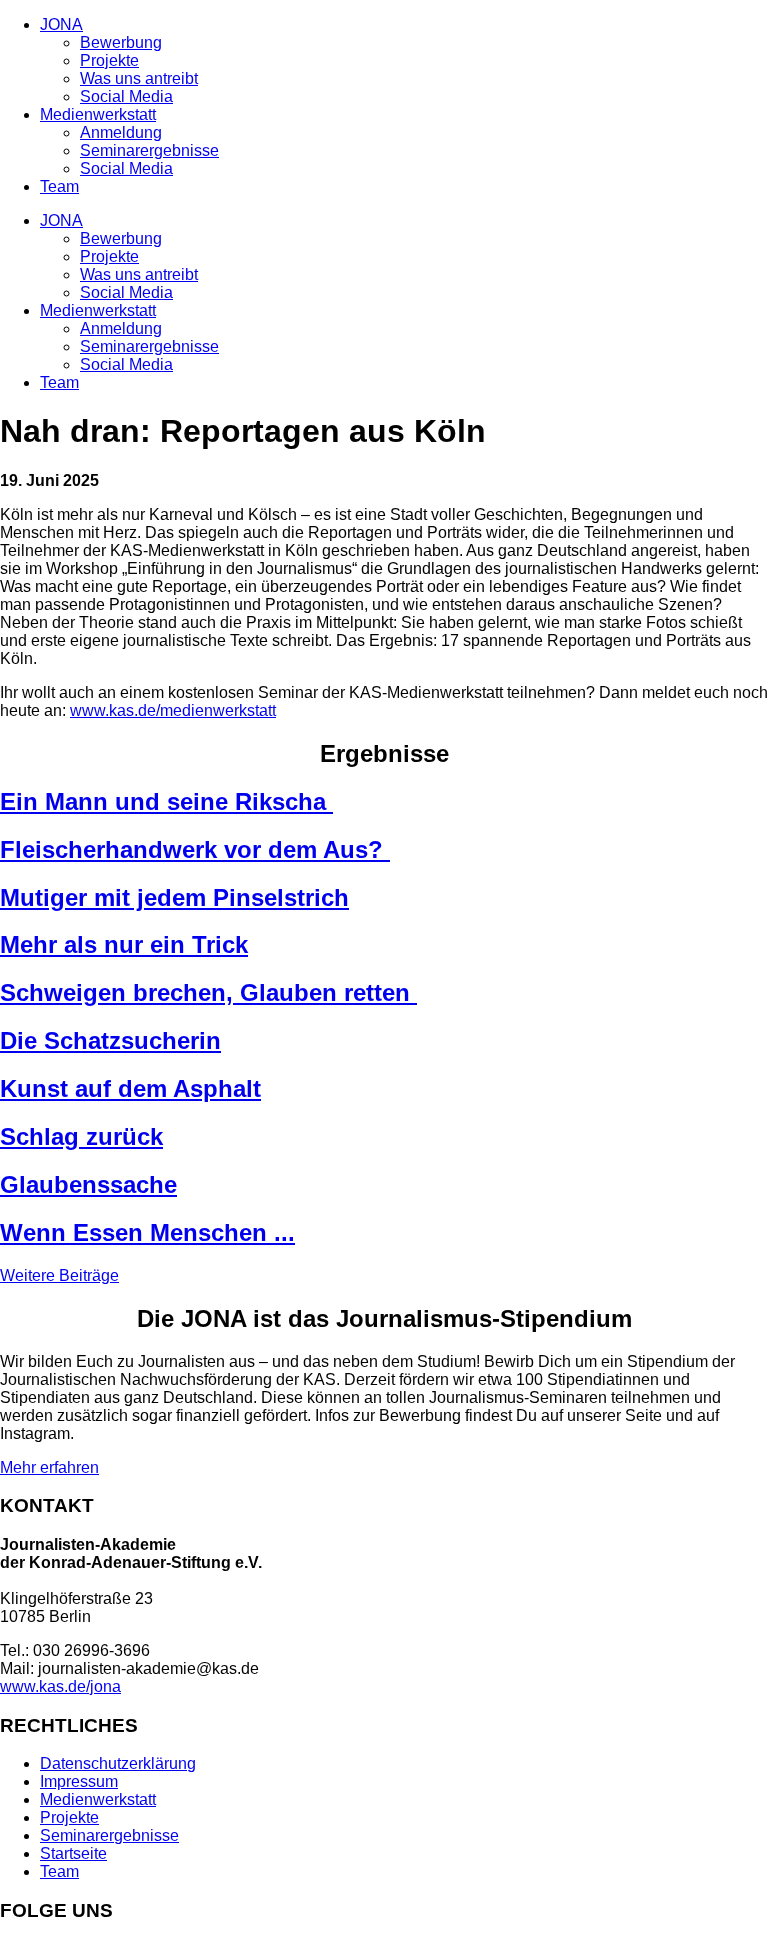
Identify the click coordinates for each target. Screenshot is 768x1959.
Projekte (109, 60)
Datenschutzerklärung (118, 1763)
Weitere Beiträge (59, 1275)
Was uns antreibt (139, 78)
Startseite (73, 1853)
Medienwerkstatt (98, 114)
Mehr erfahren (49, 1467)
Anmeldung (121, 132)
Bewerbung (121, 42)
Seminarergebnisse (149, 150)
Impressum (79, 1781)
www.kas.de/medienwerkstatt (173, 710)
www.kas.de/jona (60, 1686)
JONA (61, 24)
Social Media (126, 96)
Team (59, 186)
